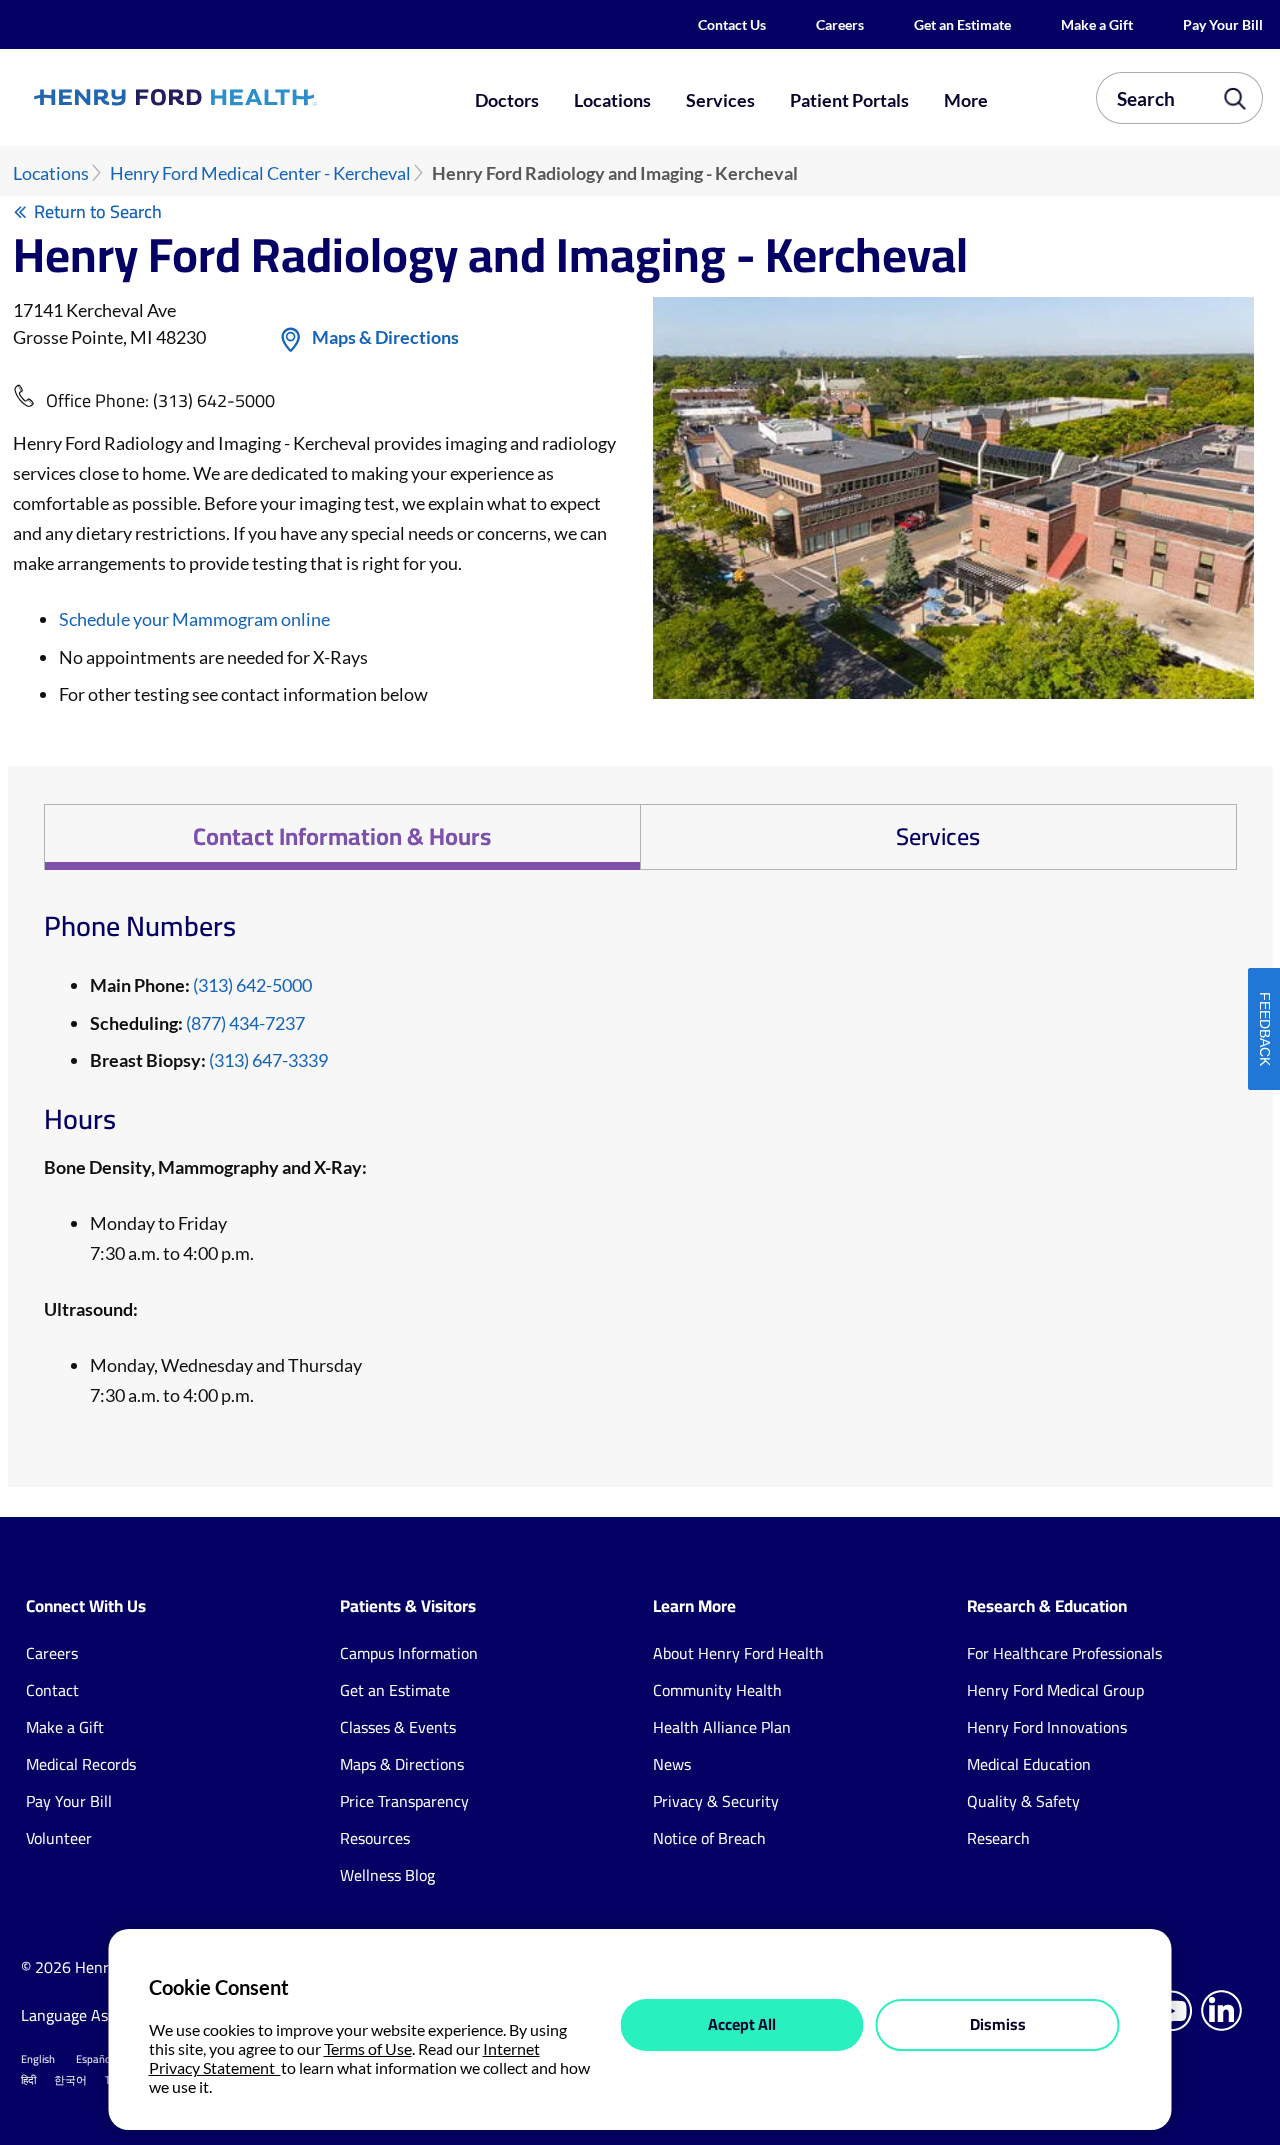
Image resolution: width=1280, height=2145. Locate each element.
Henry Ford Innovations (1047, 1727)
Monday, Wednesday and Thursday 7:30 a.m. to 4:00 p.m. (226, 1380)
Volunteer (59, 1838)
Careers (840, 24)
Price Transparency (404, 1801)
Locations (612, 100)
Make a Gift (1097, 24)
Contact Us (732, 24)
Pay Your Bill (1223, 24)
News (672, 1764)
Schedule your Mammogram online (194, 619)
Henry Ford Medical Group (1055, 1690)
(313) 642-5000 (214, 400)
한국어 (70, 2080)
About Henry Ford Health (738, 1653)
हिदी (28, 2080)
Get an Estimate (962, 24)
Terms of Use (368, 2048)
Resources (375, 1838)
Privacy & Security (716, 1801)
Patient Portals (849, 100)
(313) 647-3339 (268, 1060)
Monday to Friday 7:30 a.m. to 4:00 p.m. (172, 1238)
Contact (52, 1690)
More (966, 100)
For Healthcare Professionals (1064, 1653)
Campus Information (409, 1653)
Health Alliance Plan (722, 1727)
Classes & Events (398, 1727)
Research (998, 1838)
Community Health (717, 1690)
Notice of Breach (709, 1838)
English (38, 2059)
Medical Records (81, 1764)
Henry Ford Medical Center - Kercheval (260, 173)
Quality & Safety (1023, 1801)
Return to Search (98, 211)
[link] (236, 97)
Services (720, 100)
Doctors (507, 100)
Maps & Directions (385, 337)
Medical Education (1029, 1764)
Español (95, 2059)
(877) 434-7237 (245, 1023)
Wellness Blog (387, 1875)
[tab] (342, 837)
